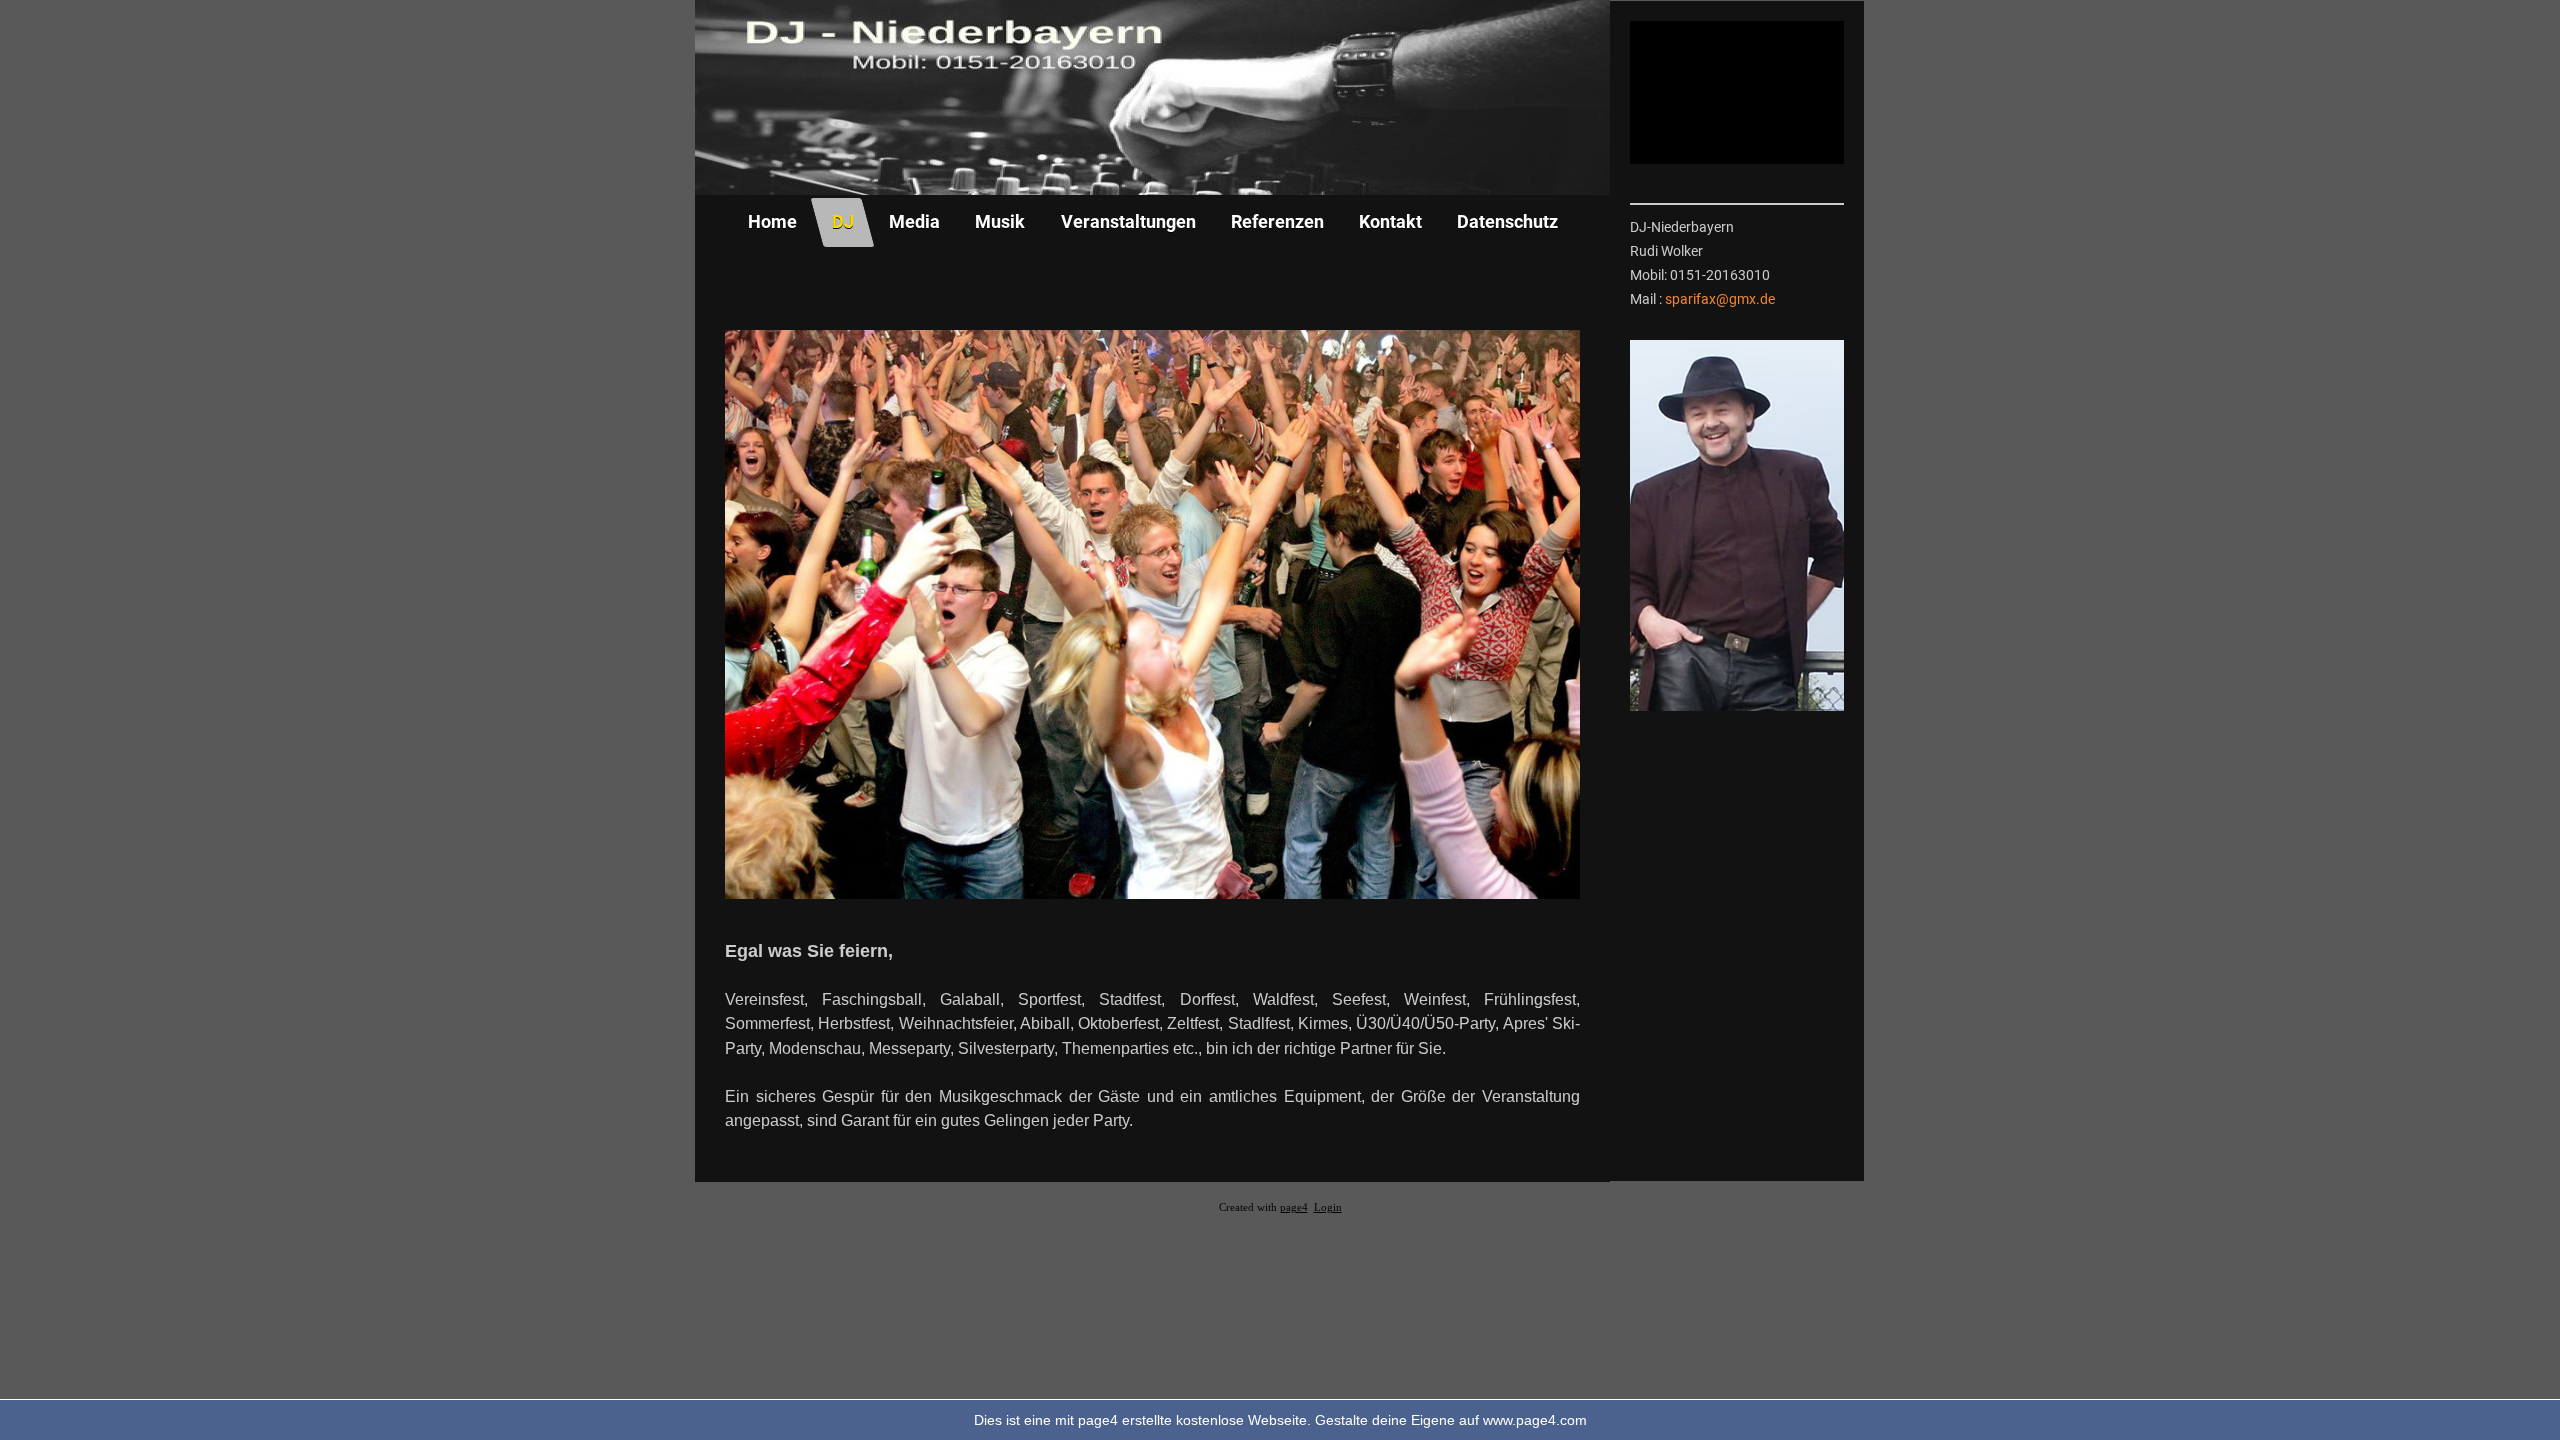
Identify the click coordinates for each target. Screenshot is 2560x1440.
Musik (1000, 221)
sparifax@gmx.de (1720, 299)
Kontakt (1389, 221)
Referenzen (1276, 221)
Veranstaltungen (1127, 221)
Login (1328, 1207)
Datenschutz (1507, 221)
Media (914, 221)
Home (771, 221)
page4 (1294, 1207)
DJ (843, 221)
